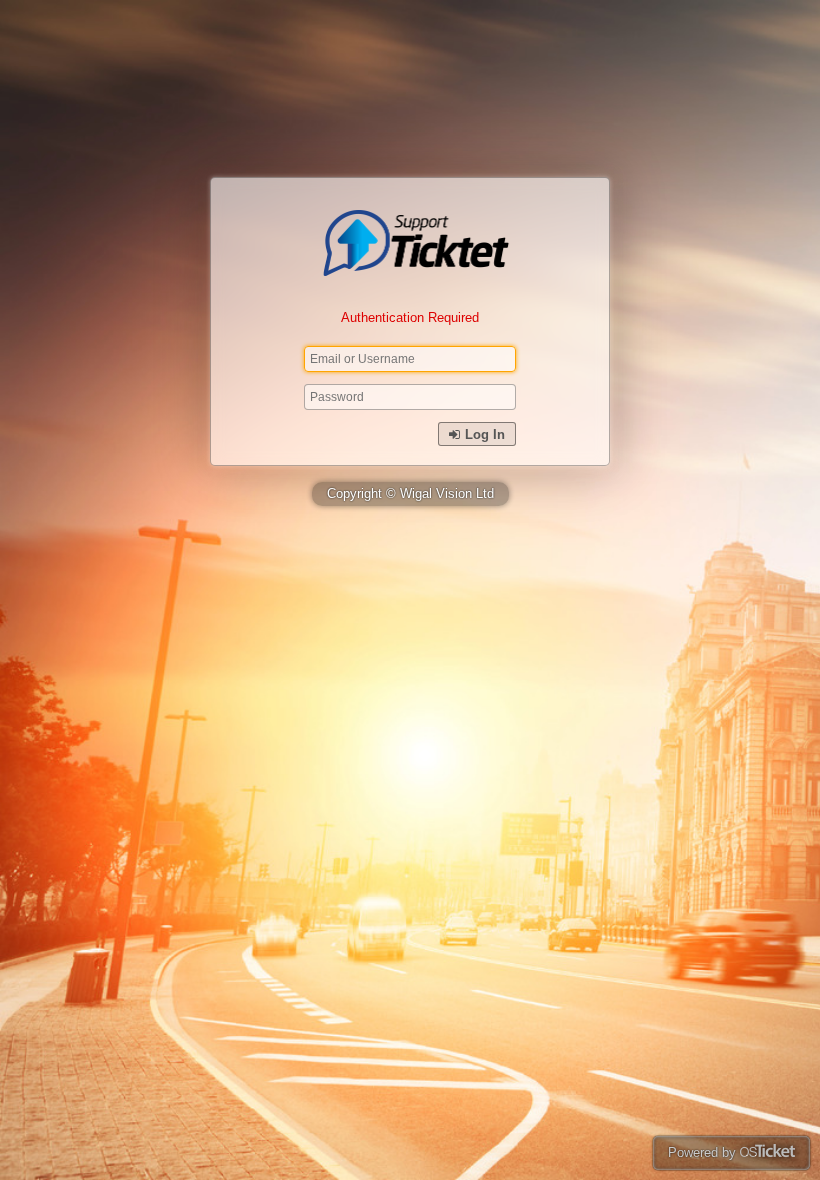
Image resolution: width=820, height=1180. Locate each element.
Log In (483, 434)
